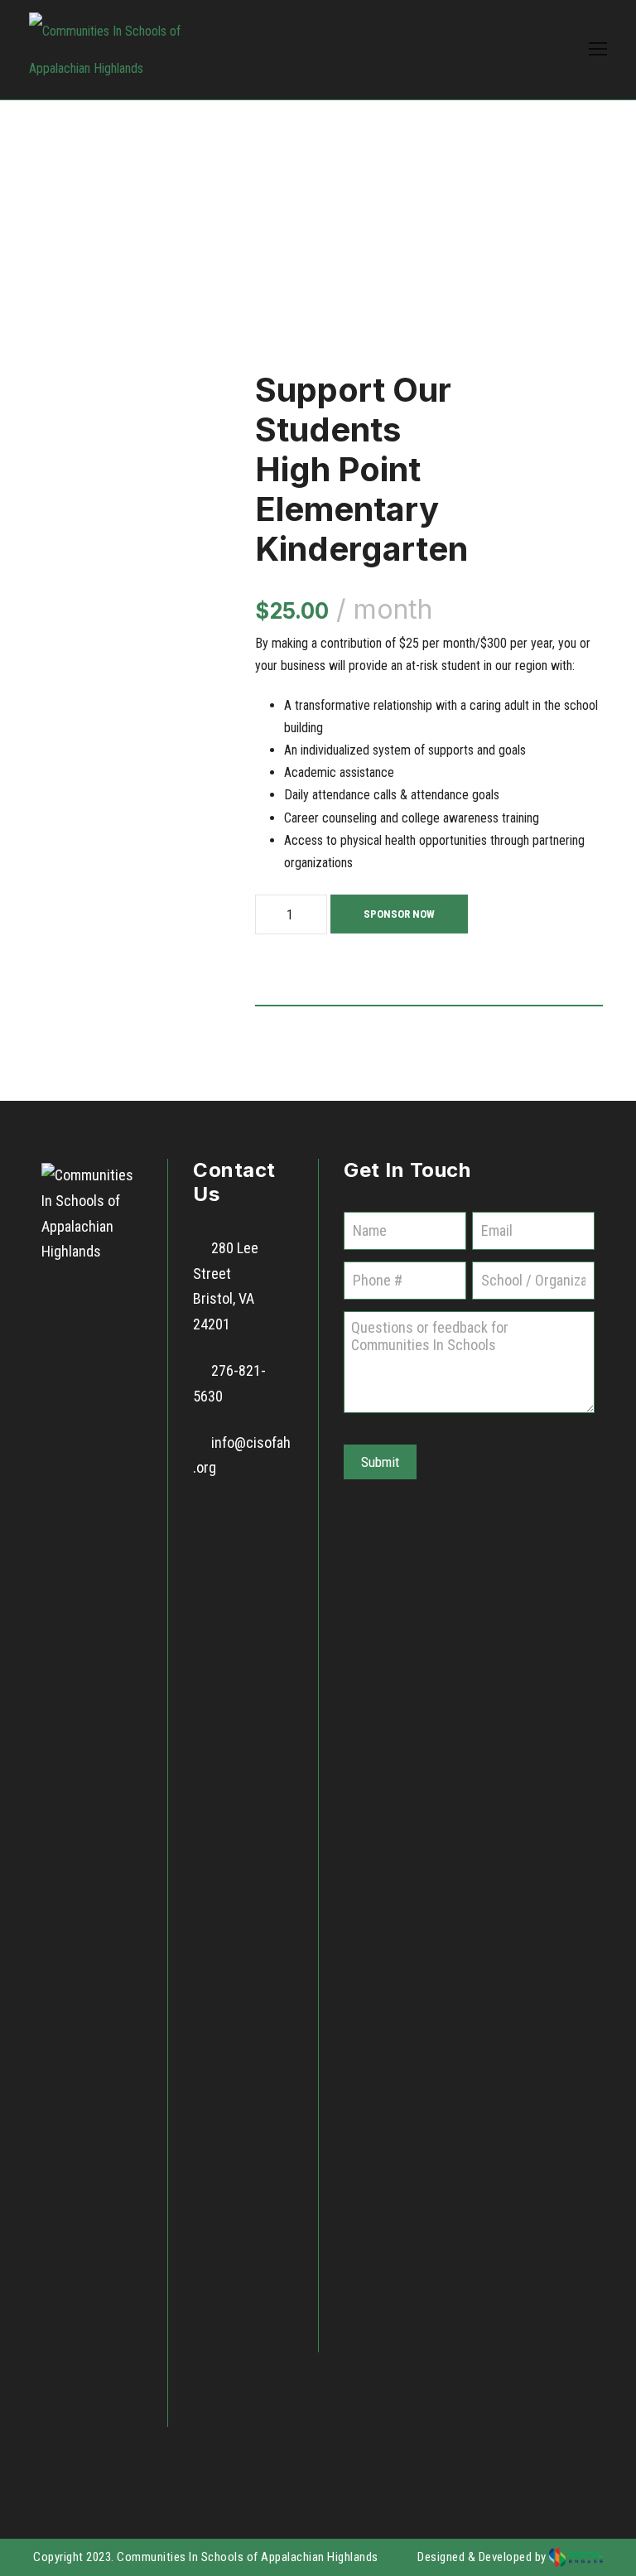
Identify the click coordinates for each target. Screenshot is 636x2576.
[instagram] (259, 1544)
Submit (380, 1462)
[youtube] (214, 1544)
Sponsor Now (399, 914)
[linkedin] (259, 1516)
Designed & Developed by (483, 2557)
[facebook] (214, 1516)
